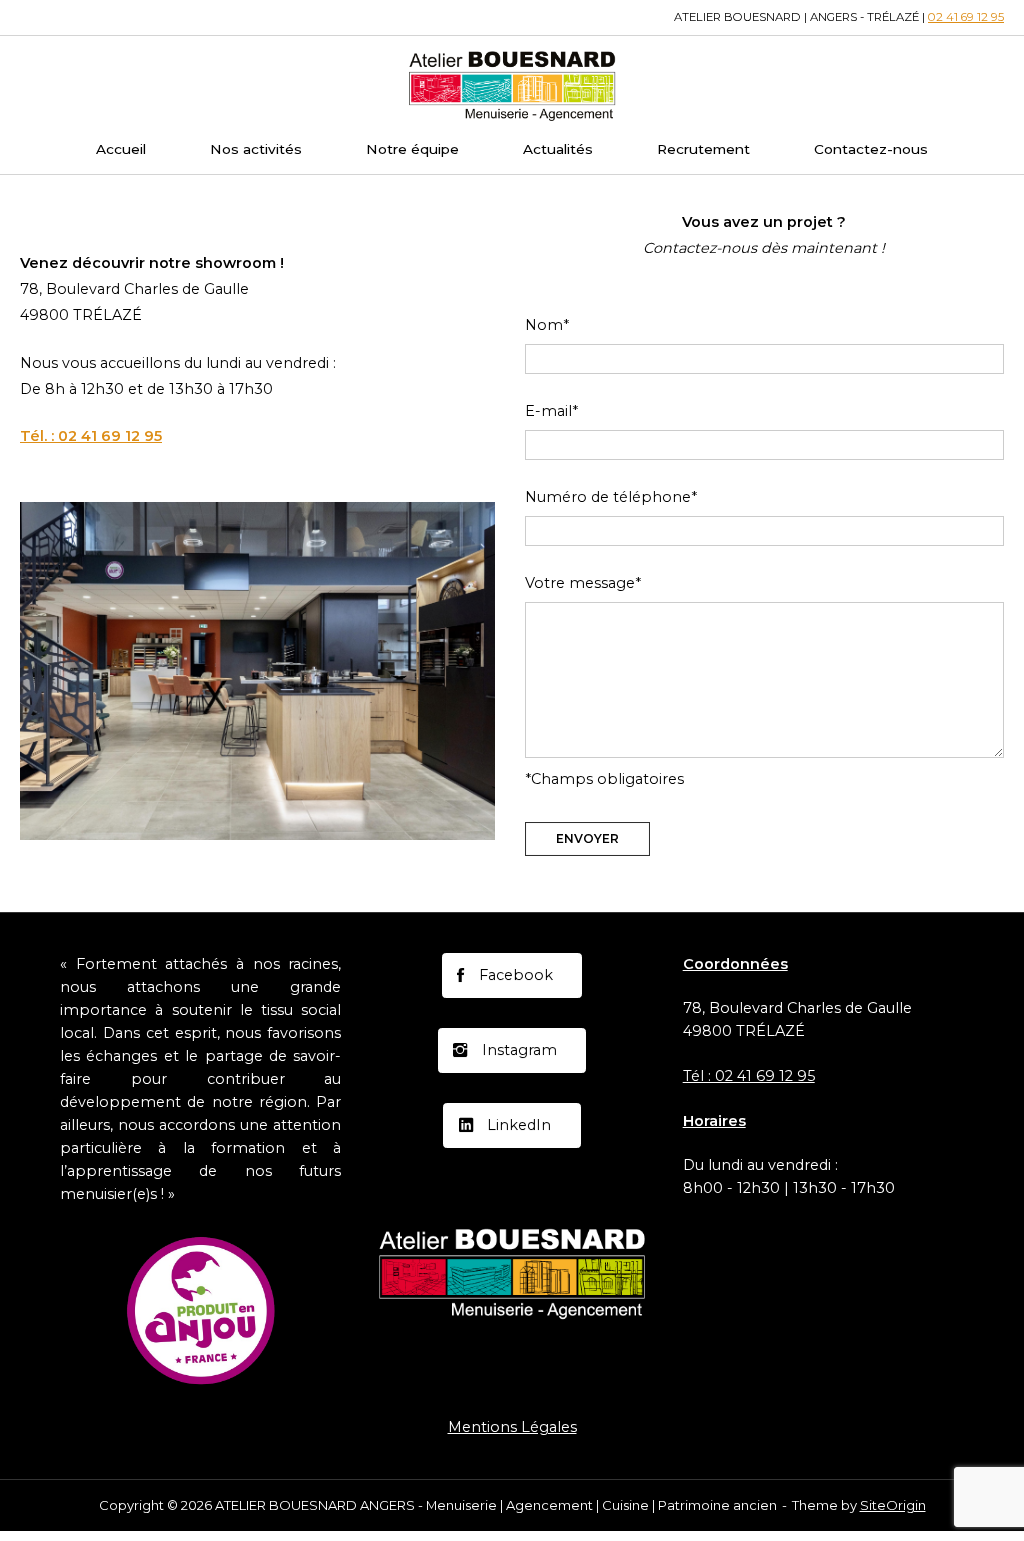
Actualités (558, 149)
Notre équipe (412, 149)
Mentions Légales (512, 1427)
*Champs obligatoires (604, 779)
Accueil (121, 149)
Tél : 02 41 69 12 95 (749, 1076)
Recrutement (703, 149)
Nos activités (256, 149)
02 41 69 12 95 (966, 17)
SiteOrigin (893, 1505)
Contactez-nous (871, 149)
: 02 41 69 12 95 (91, 436)
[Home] (512, 84)
